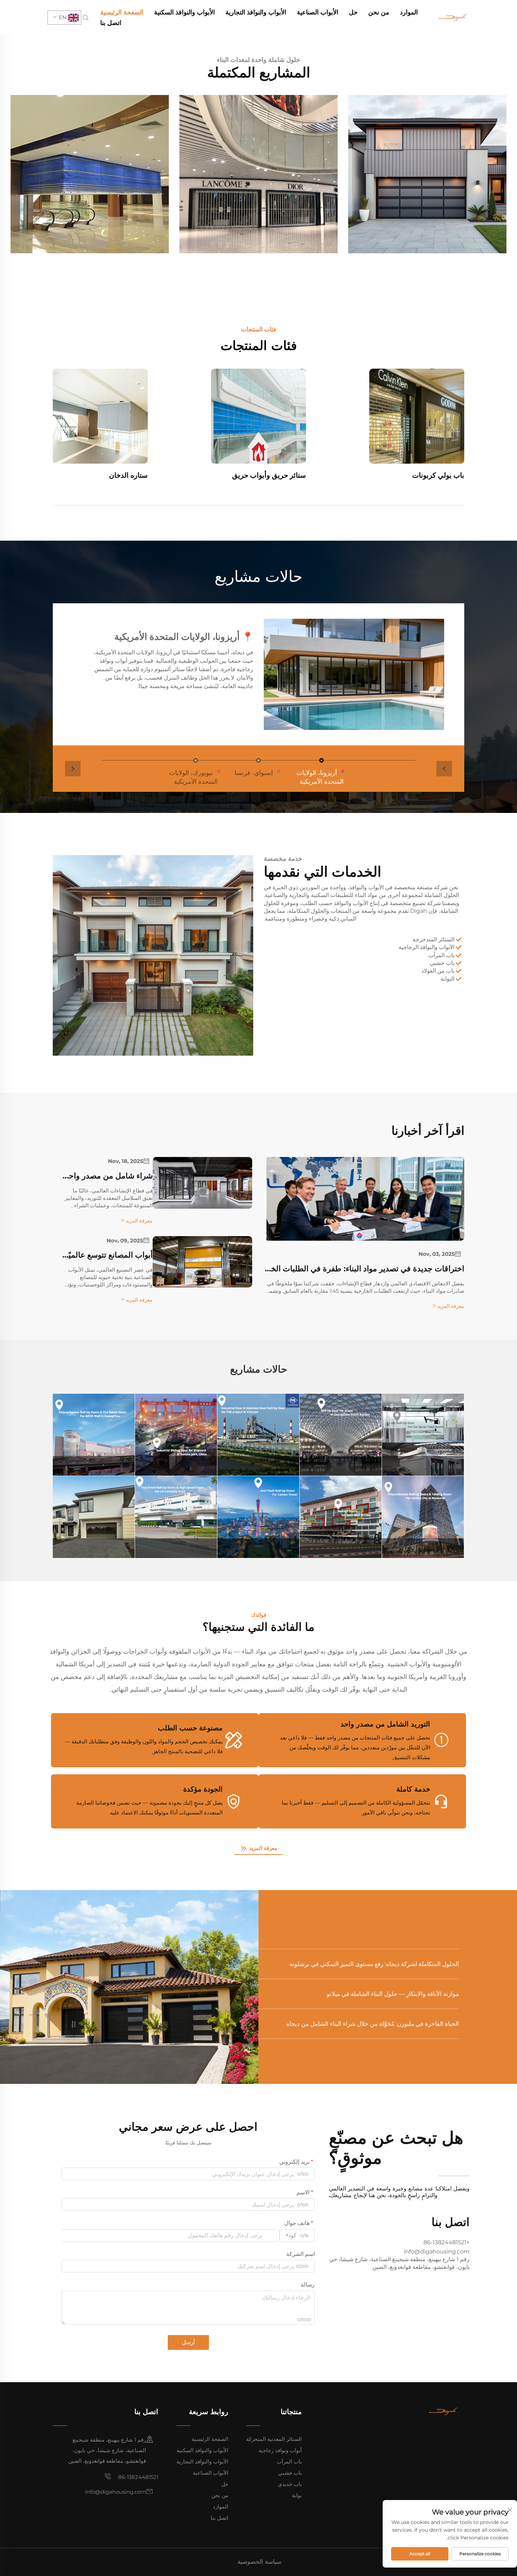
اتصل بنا (111, 23)
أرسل (188, 2342)
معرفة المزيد (262, 1848)
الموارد (409, 12)
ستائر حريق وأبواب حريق (269, 475)
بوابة (297, 2495)
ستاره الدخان (128, 475)
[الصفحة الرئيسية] (452, 17)
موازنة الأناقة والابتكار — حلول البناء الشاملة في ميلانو (393, 1994)
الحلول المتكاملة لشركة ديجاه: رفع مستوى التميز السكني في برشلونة (374, 1964)
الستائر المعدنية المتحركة (274, 2439)
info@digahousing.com (116, 2492)
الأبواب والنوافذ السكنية (184, 12)
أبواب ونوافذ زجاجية (280, 2450)
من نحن (379, 12)
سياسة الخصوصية (259, 2562)
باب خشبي (290, 2473)
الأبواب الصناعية (318, 12)
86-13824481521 (138, 2477)
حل (353, 12)
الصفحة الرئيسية (122, 12)
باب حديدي (290, 2484)
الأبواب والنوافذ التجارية (256, 12)
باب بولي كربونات (438, 475)
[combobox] (297, 2235)
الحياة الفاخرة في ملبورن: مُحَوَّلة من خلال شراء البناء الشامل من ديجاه (373, 2024)
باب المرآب (289, 2461)
